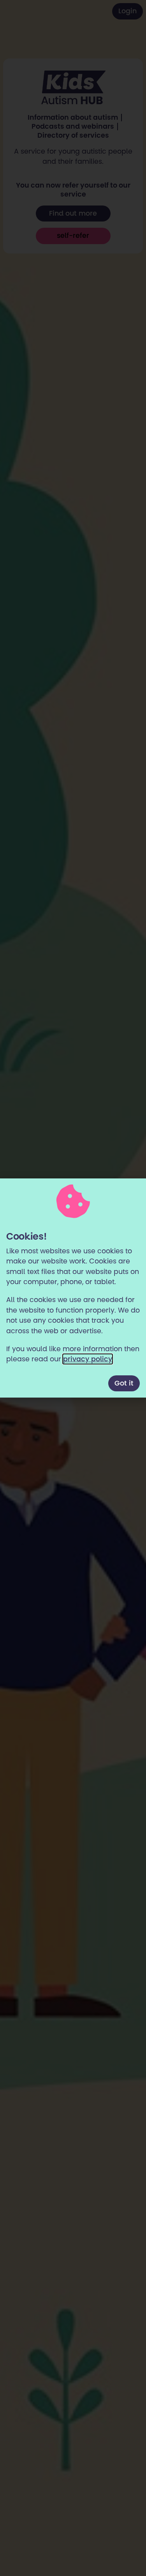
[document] (73, 1288)
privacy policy (88, 1359)
